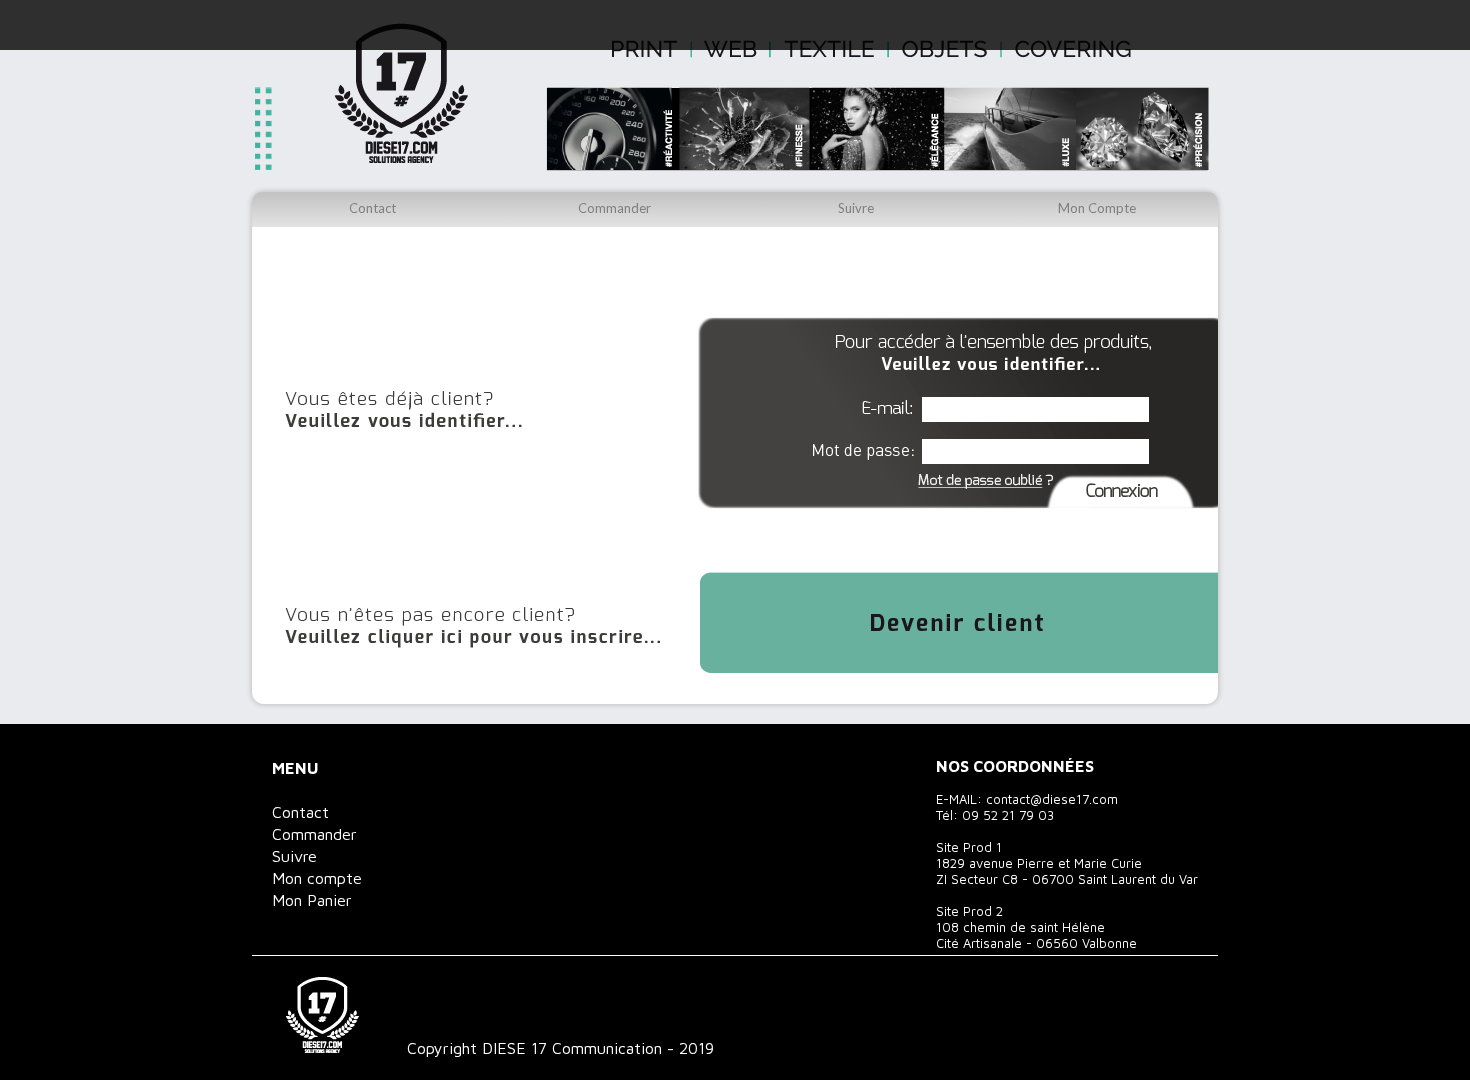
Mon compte (317, 878)
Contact (372, 208)
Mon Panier (312, 900)
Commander (614, 208)
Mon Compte (1097, 208)
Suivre (856, 208)
